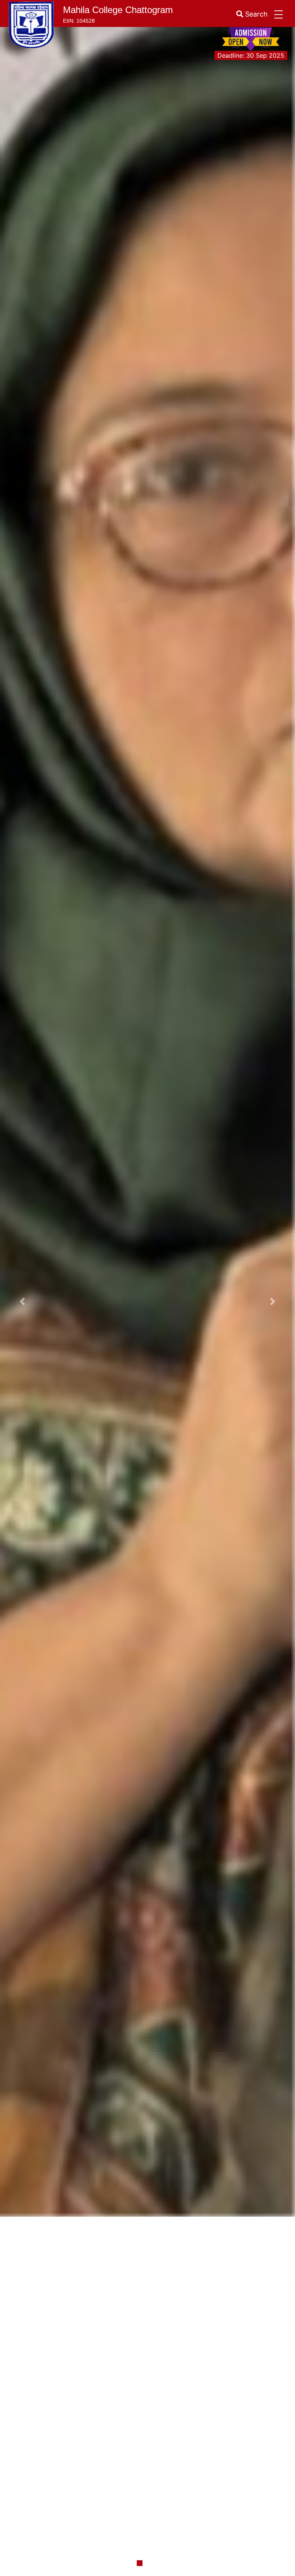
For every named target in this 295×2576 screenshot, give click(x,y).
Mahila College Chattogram (118, 10)
